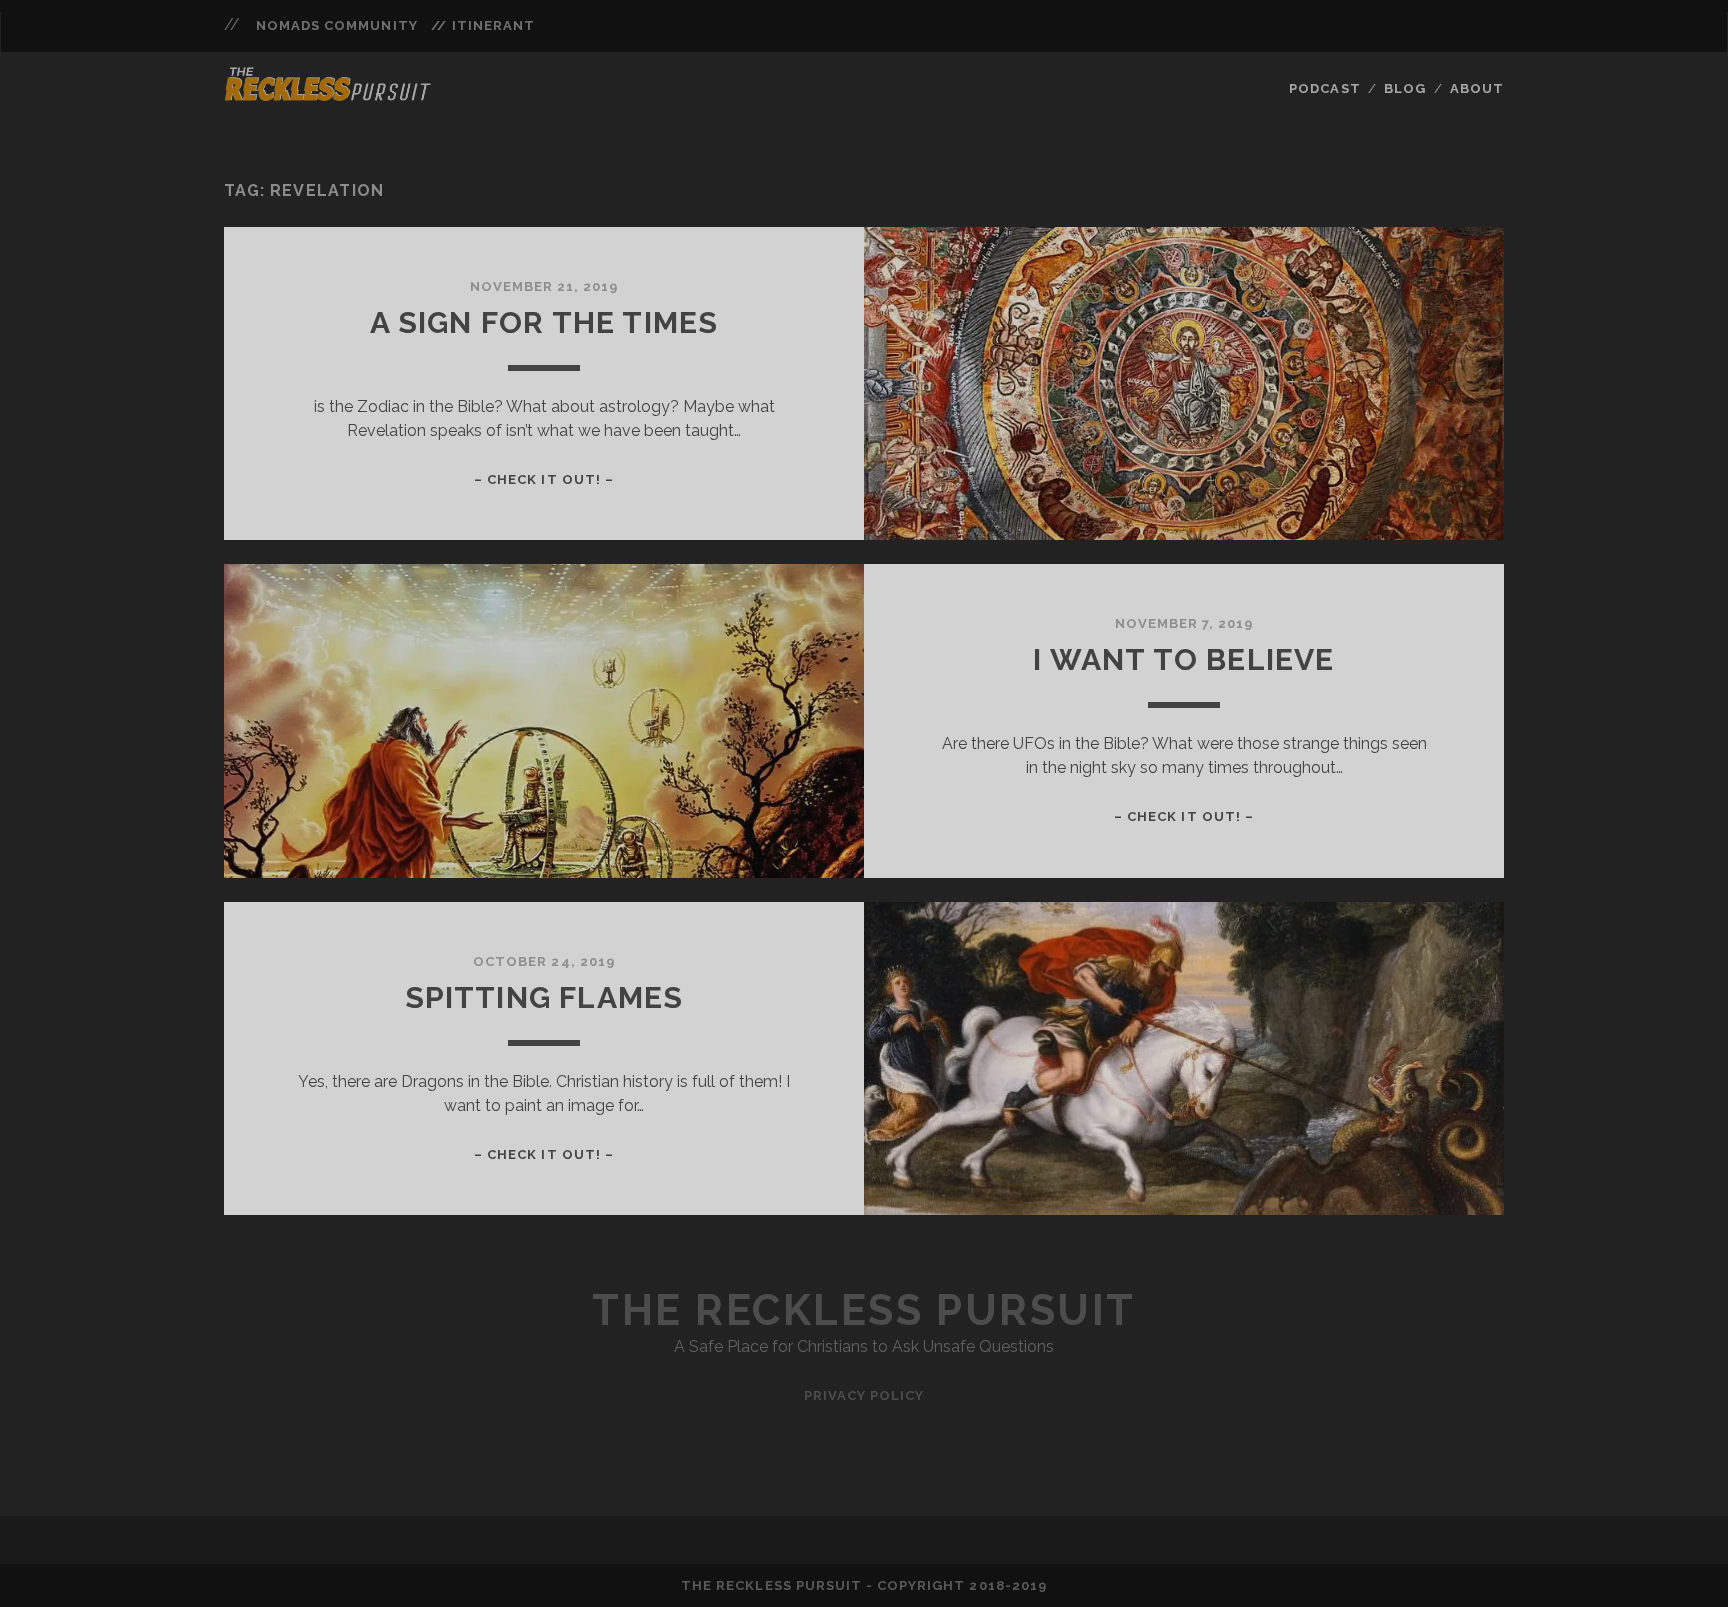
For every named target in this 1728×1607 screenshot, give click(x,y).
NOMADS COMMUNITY (337, 25)
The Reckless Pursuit (863, 1310)
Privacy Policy (864, 1395)
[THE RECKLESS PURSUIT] (328, 95)
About (1477, 88)
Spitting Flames (544, 997)
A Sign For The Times (544, 322)
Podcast (1324, 88)
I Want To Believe (1183, 659)
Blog (1405, 88)
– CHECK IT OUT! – (544, 479)
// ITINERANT (483, 25)
